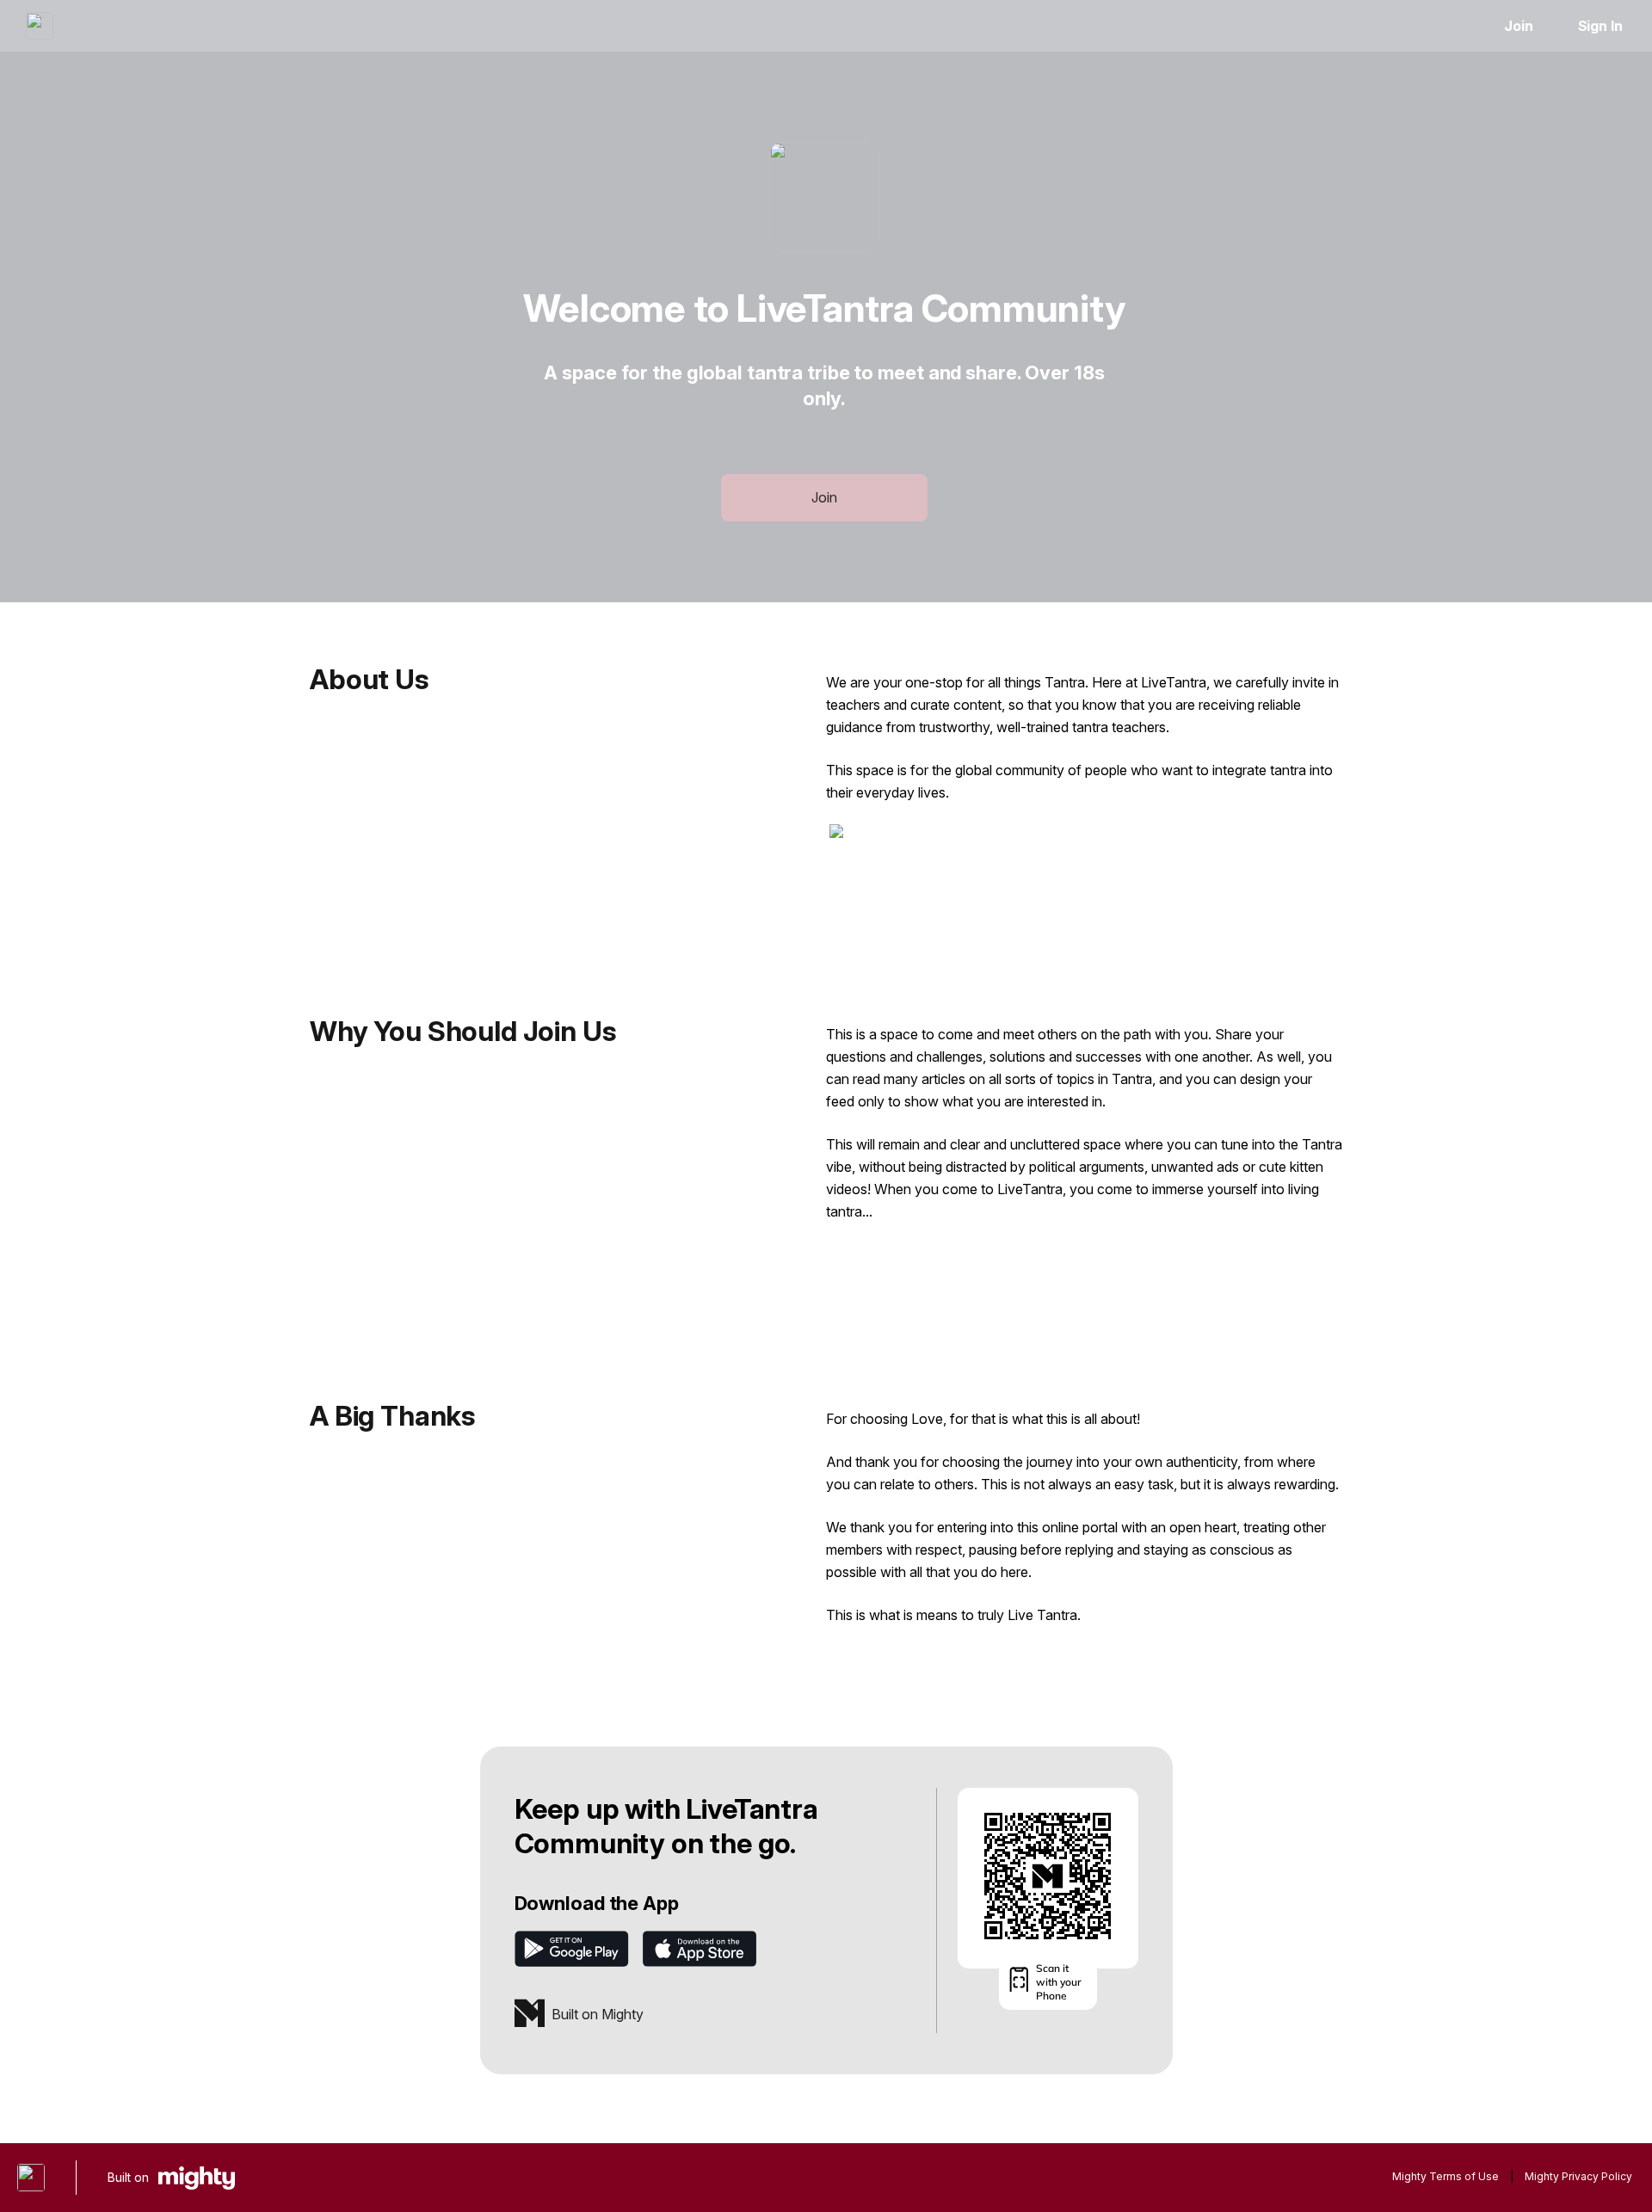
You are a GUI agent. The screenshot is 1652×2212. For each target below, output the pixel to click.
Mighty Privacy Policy (1578, 2176)
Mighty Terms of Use (1445, 2176)
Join (1519, 26)
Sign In (1600, 26)
